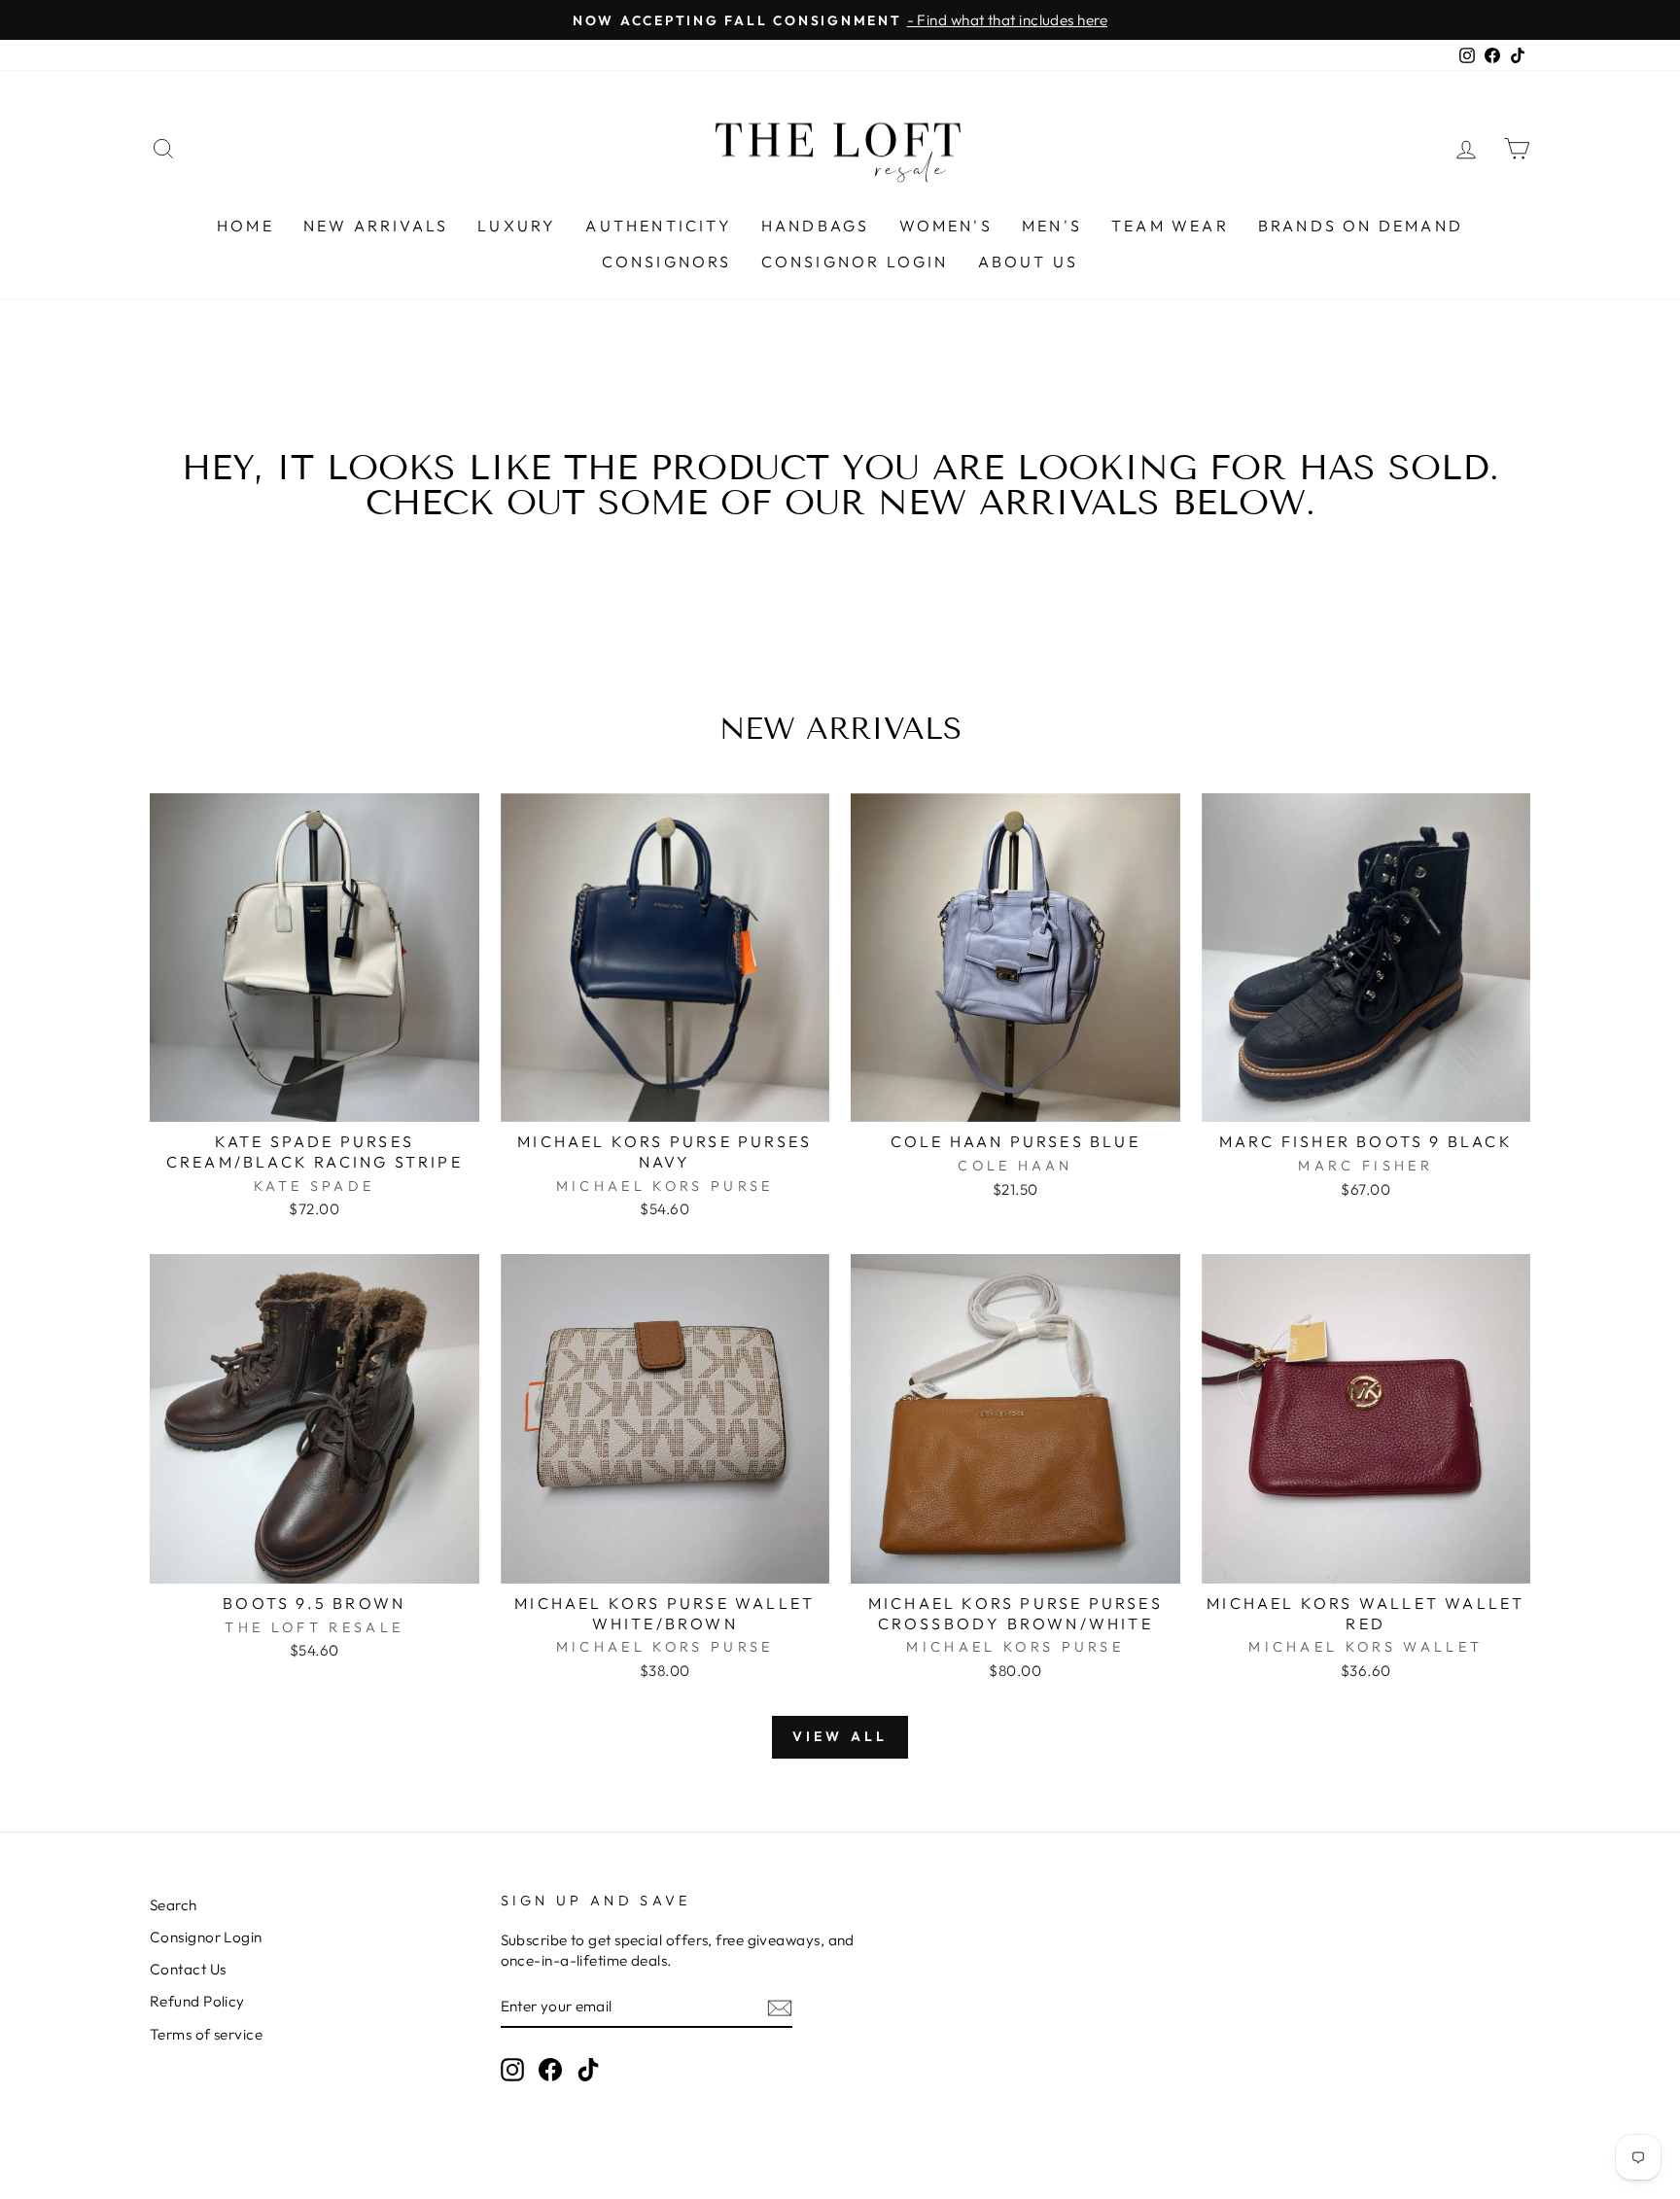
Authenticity (658, 226)
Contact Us (188, 1969)
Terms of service (206, 2034)
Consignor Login (855, 262)
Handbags (816, 226)
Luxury (517, 226)
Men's (1052, 226)
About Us (1029, 262)
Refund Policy (197, 2001)
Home (245, 226)
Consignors (667, 262)
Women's (946, 226)
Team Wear (1170, 226)
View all (840, 1736)
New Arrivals (376, 226)
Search (174, 1905)
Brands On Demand (1361, 226)
